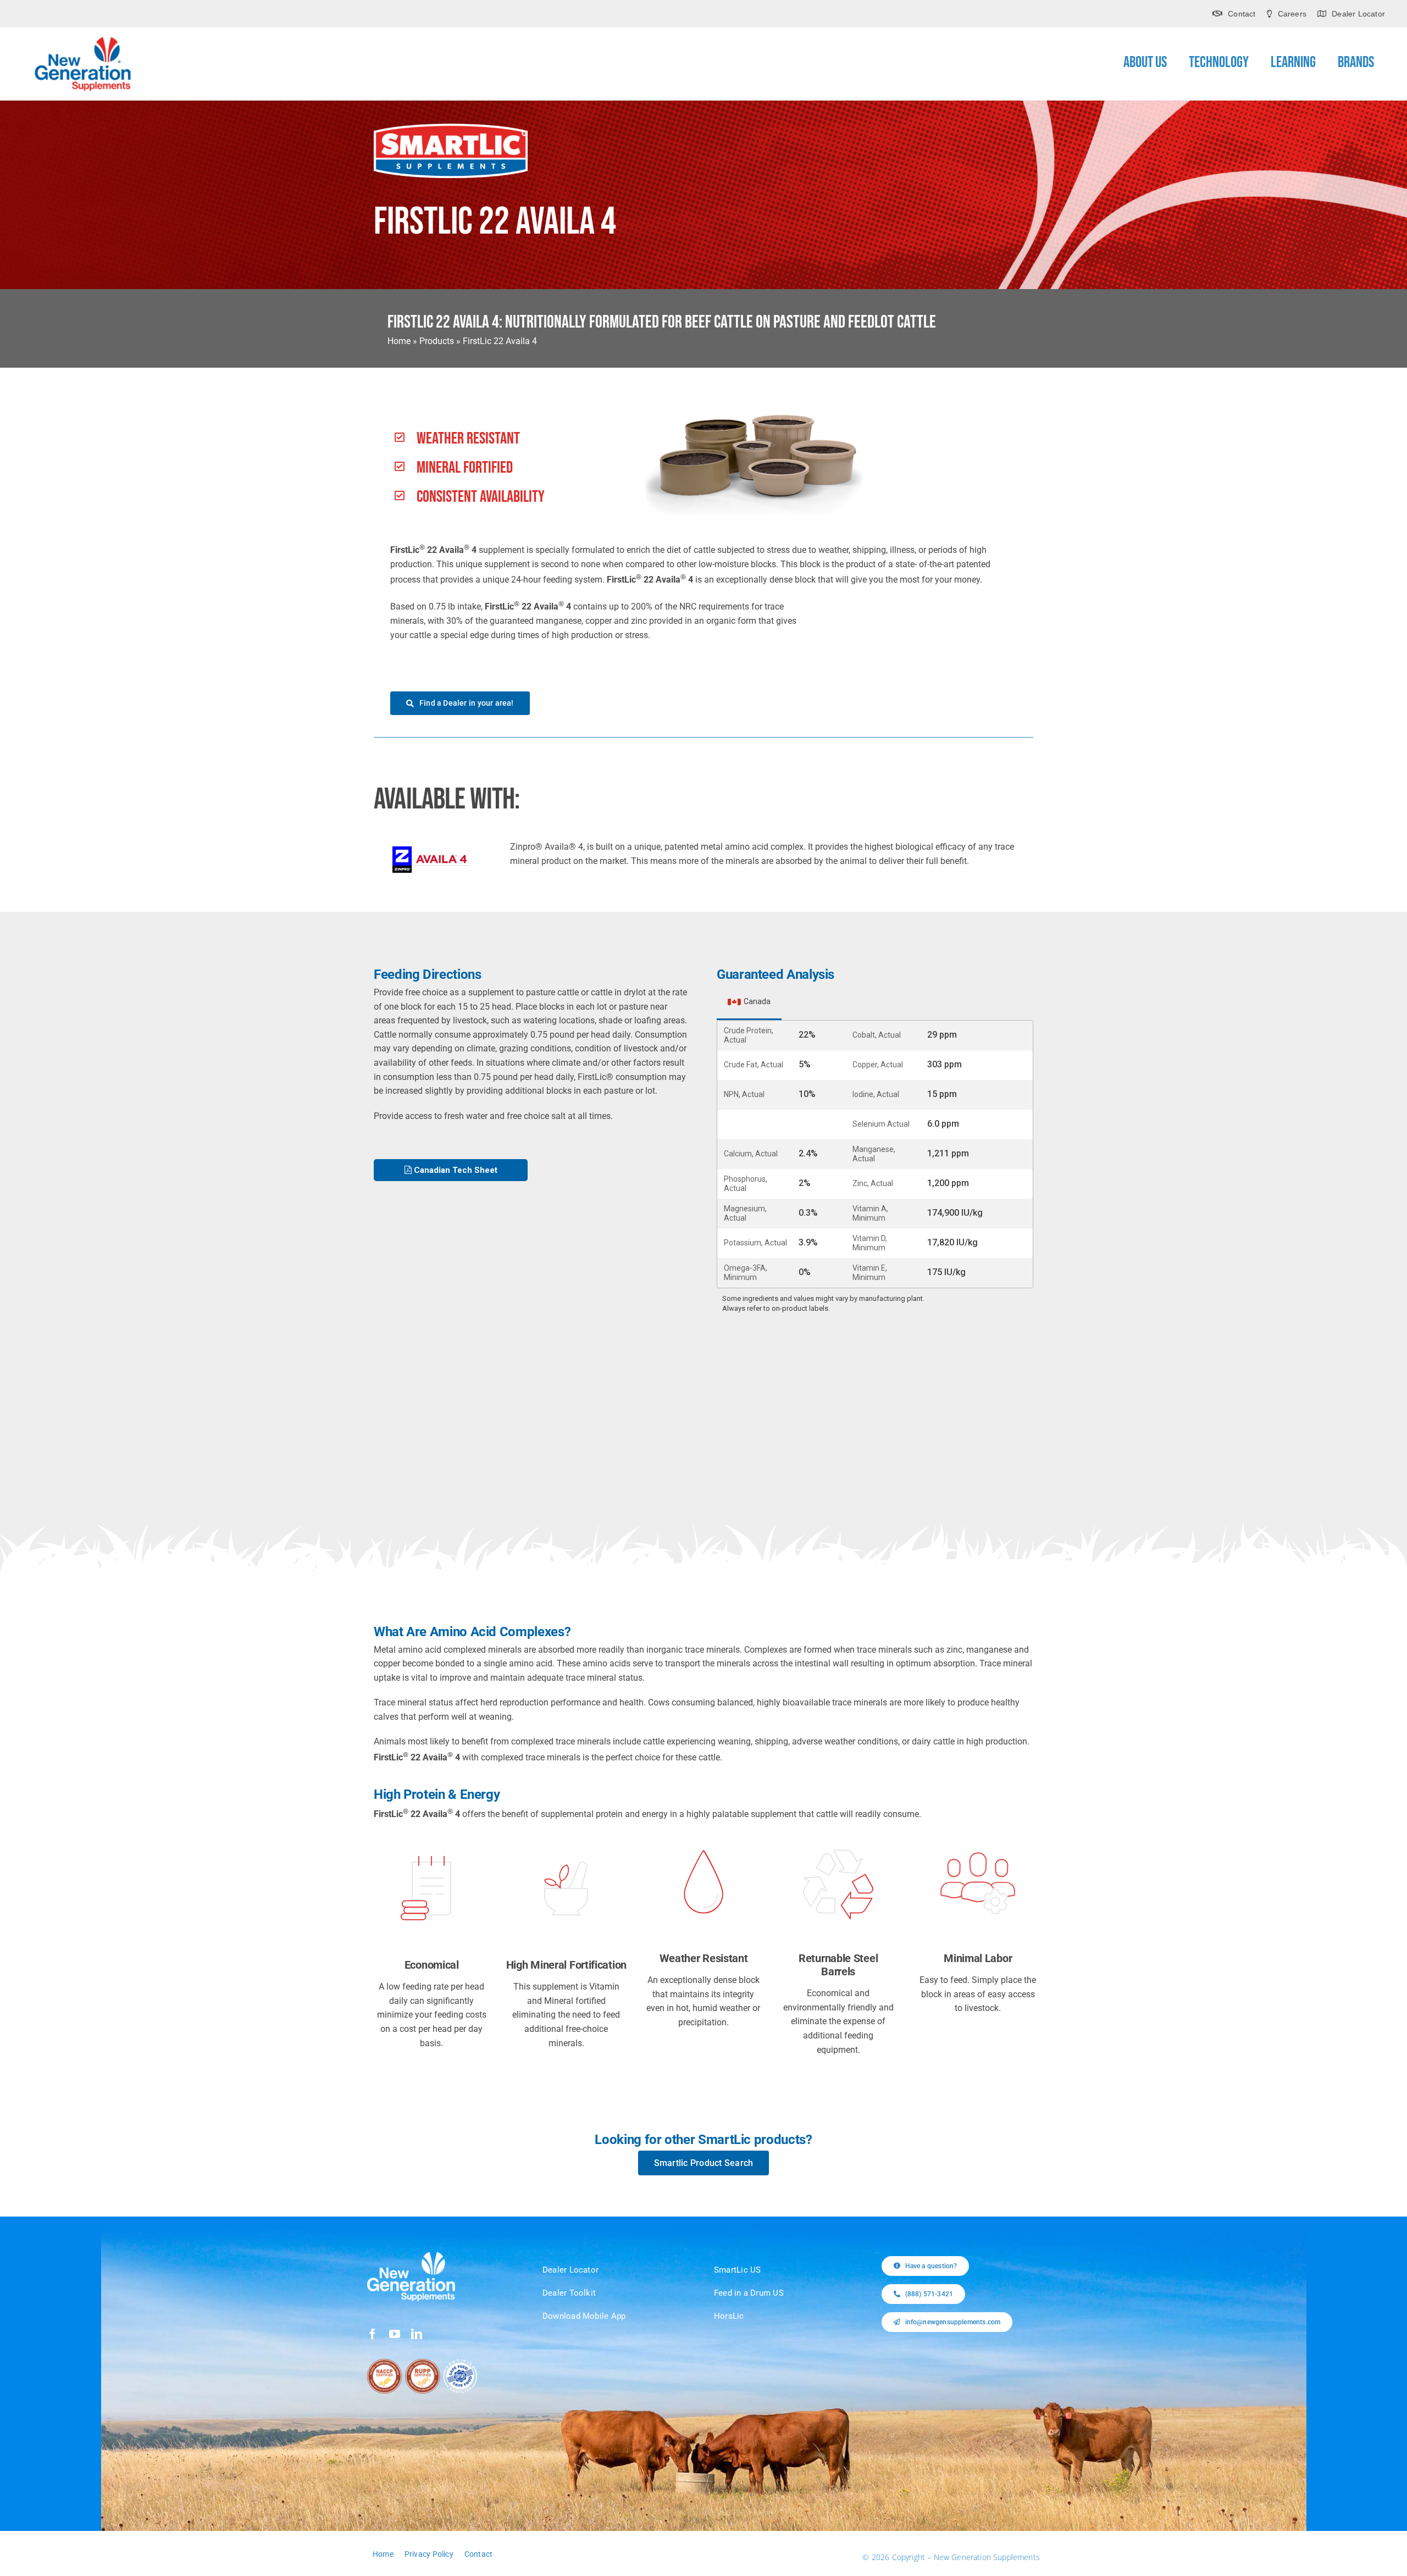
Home (399, 341)
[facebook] (373, 2334)
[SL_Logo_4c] (451, 128)
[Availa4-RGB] (431, 851)
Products (437, 341)
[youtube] (395, 2334)
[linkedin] (417, 2334)
